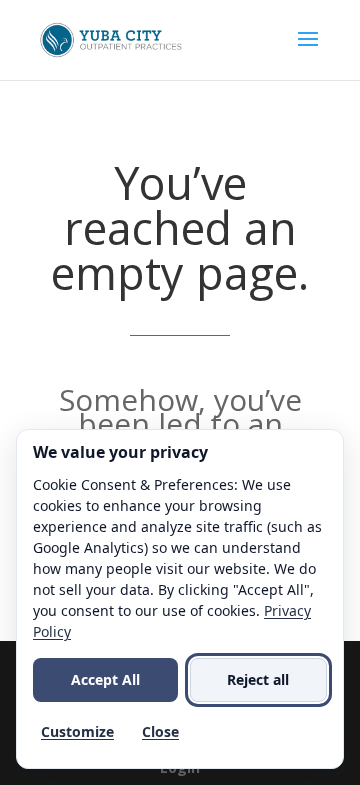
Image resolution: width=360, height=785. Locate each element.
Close (160, 731)
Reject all (258, 679)
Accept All (105, 679)
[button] (308, 52)
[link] (112, 38)
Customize (77, 731)
